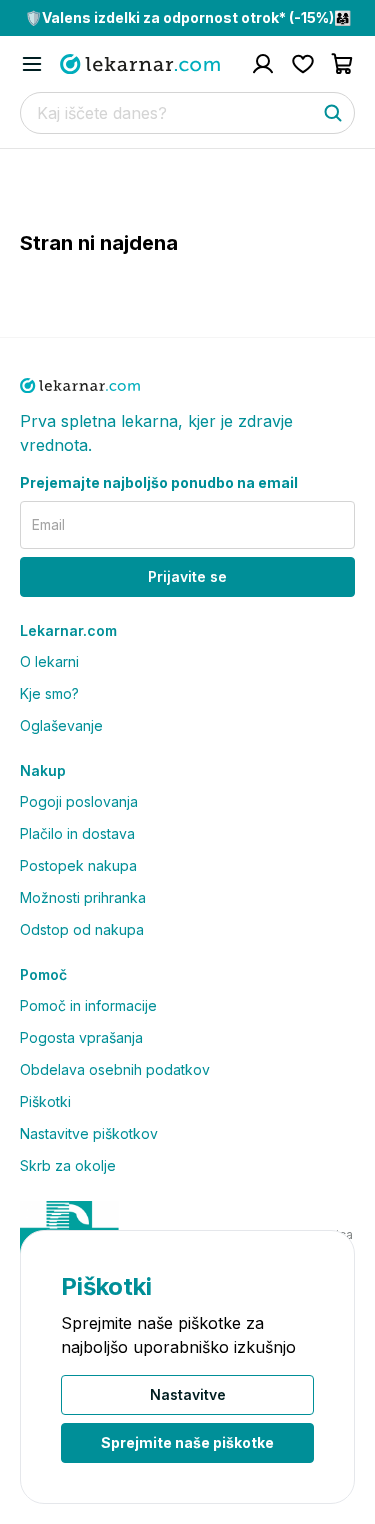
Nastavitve (188, 1394)
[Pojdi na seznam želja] (303, 64)
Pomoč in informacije (88, 1005)
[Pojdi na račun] (263, 64)
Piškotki (45, 1101)
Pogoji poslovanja (79, 801)
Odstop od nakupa (82, 929)
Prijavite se (187, 576)
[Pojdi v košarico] (343, 64)
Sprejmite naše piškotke (187, 1442)
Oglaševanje (61, 725)
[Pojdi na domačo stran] (140, 64)
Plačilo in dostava (77, 833)
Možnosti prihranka (83, 897)
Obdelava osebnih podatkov (115, 1069)
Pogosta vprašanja (81, 1037)
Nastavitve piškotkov (89, 1133)
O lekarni (49, 661)
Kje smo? (49, 693)
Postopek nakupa (78, 865)
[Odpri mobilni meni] (32, 64)
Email (48, 524)
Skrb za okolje (68, 1165)
